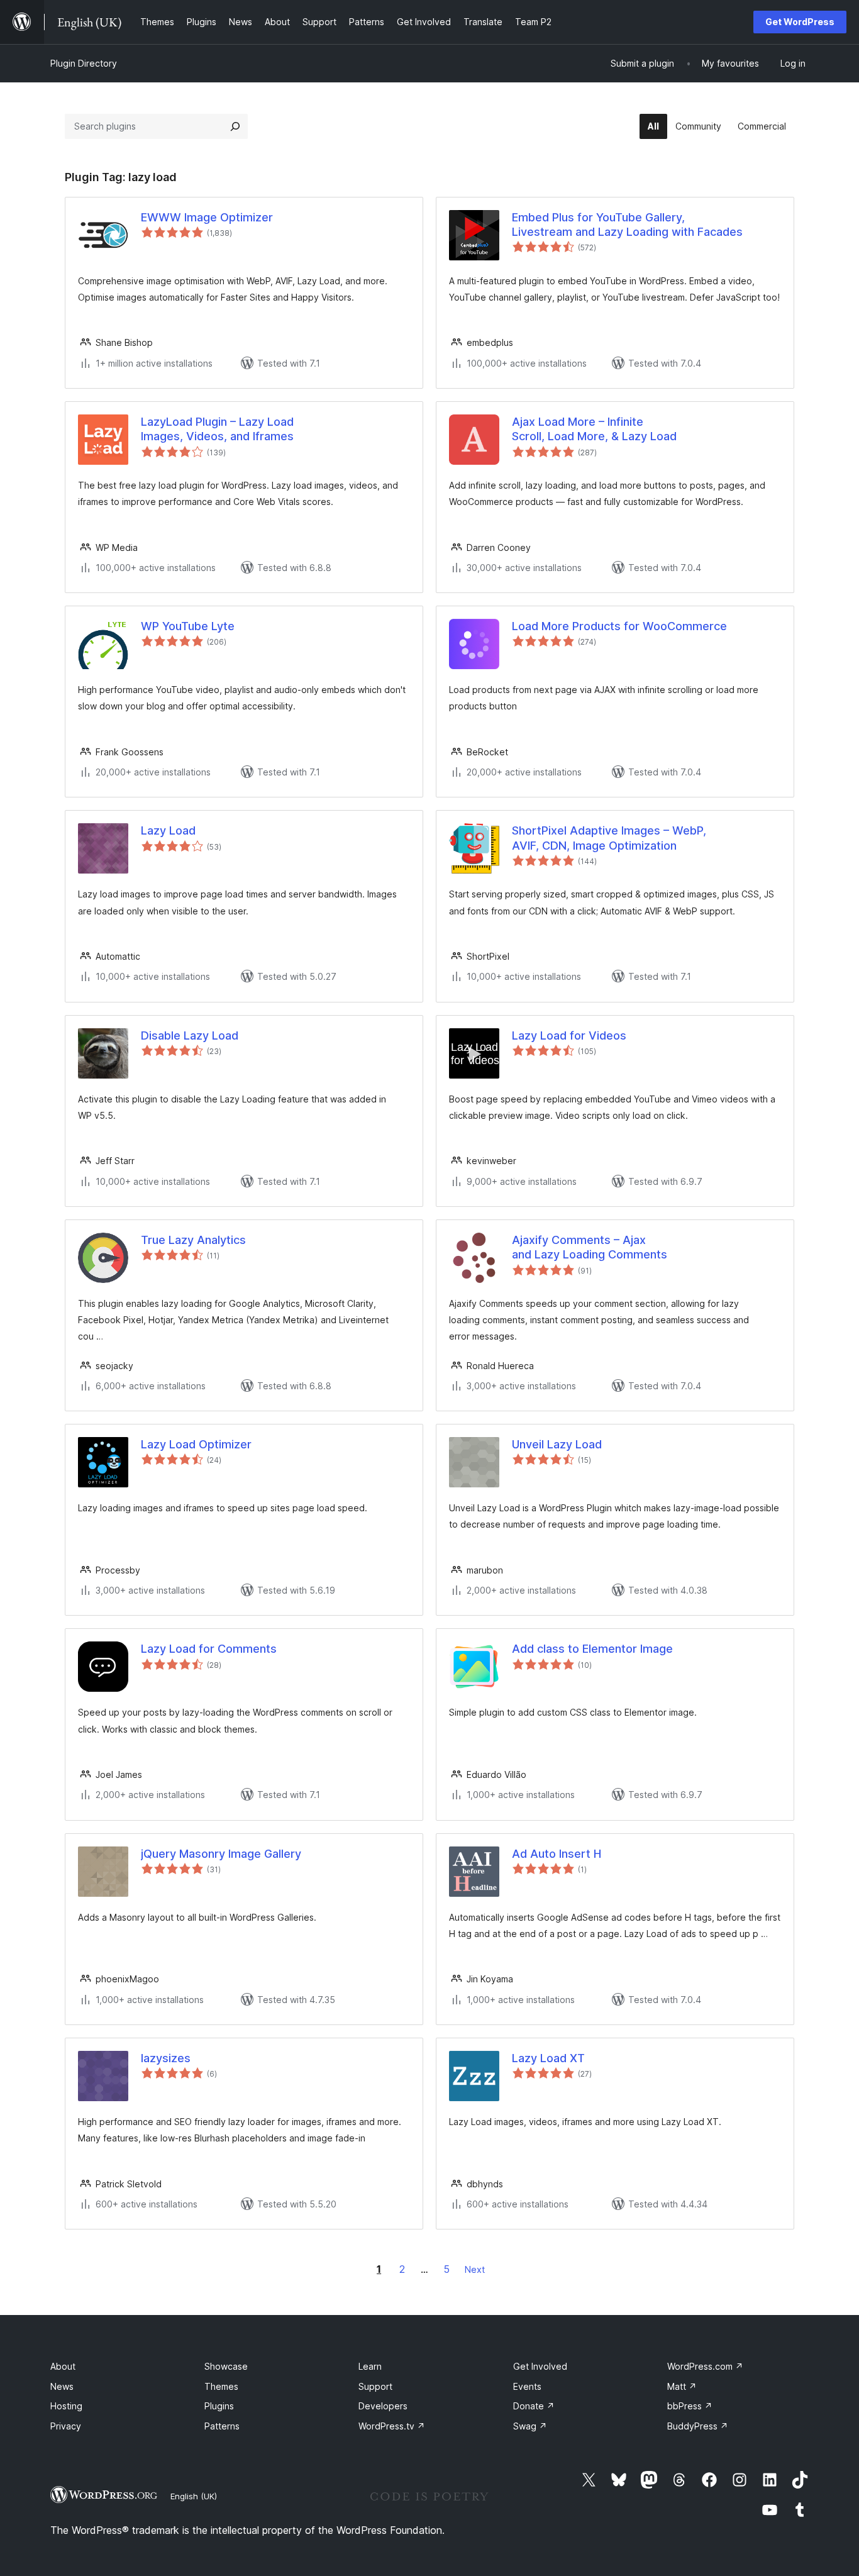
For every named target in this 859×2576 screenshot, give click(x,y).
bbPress (690, 2406)
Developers (383, 2406)
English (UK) (194, 2496)
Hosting (66, 2406)
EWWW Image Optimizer (207, 217)
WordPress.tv (392, 2426)
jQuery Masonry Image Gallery (221, 1854)
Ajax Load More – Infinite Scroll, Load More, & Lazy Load (594, 429)
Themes (221, 2386)
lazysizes (166, 2058)
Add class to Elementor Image (592, 1649)
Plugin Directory (84, 63)
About (63, 2366)
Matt (682, 2386)
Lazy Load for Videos (569, 1035)
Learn (370, 2366)
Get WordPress (800, 22)
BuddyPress (698, 2426)
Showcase (226, 2366)
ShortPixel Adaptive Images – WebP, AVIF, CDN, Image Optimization (609, 838)
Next (475, 2269)
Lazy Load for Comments (209, 1649)
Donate (534, 2406)
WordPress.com (705, 2366)
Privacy (66, 2426)
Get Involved (540, 2366)
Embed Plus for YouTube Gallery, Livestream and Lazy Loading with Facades (627, 225)
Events (527, 2386)
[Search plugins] (235, 126)
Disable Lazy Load (190, 1035)
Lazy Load (168, 830)
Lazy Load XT (548, 2058)
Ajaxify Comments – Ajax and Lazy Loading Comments (590, 1247)
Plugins (219, 2406)
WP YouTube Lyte (188, 626)
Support (375, 2386)
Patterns (222, 2426)
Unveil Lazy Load (557, 1444)
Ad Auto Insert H (557, 1854)
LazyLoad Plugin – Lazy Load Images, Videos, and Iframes (217, 429)
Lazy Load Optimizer (196, 1444)
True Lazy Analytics (193, 1240)
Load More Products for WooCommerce (619, 626)
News (62, 2386)
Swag (530, 2426)
